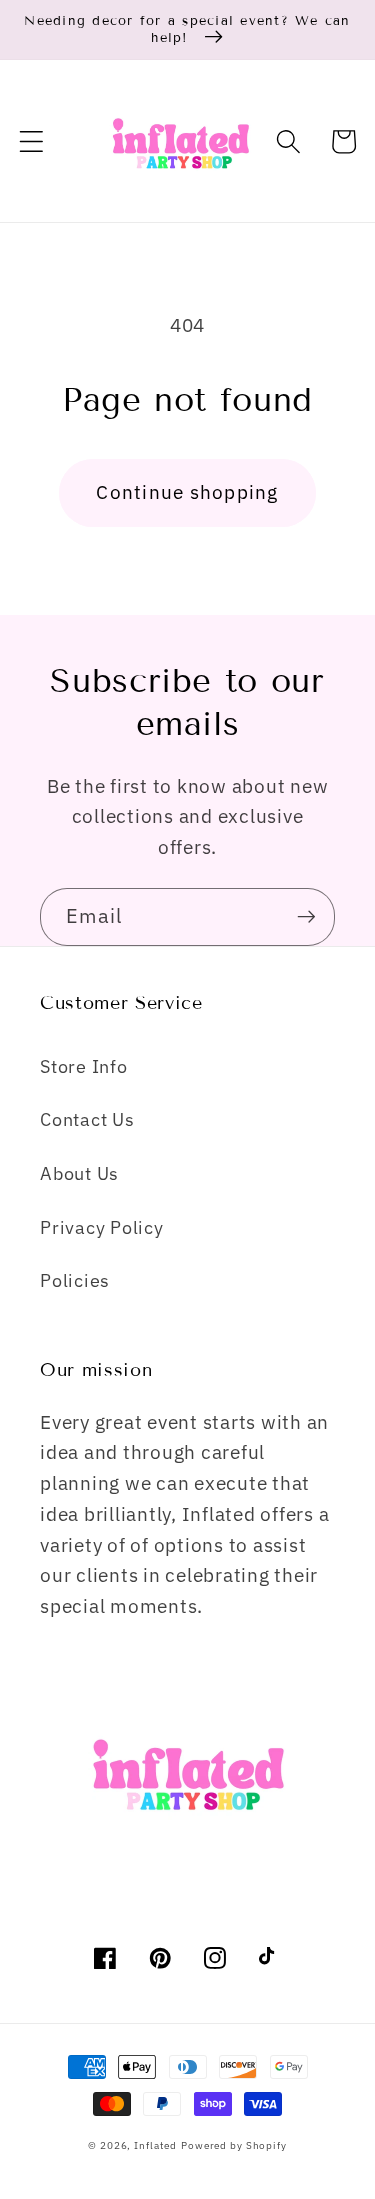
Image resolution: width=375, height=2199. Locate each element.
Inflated (155, 2145)
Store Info (84, 1066)
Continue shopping (187, 492)
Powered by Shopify (234, 2145)
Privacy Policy (102, 1227)
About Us (79, 1173)
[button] (31, 141)
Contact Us (87, 1119)
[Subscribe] (306, 917)
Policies (75, 1280)
